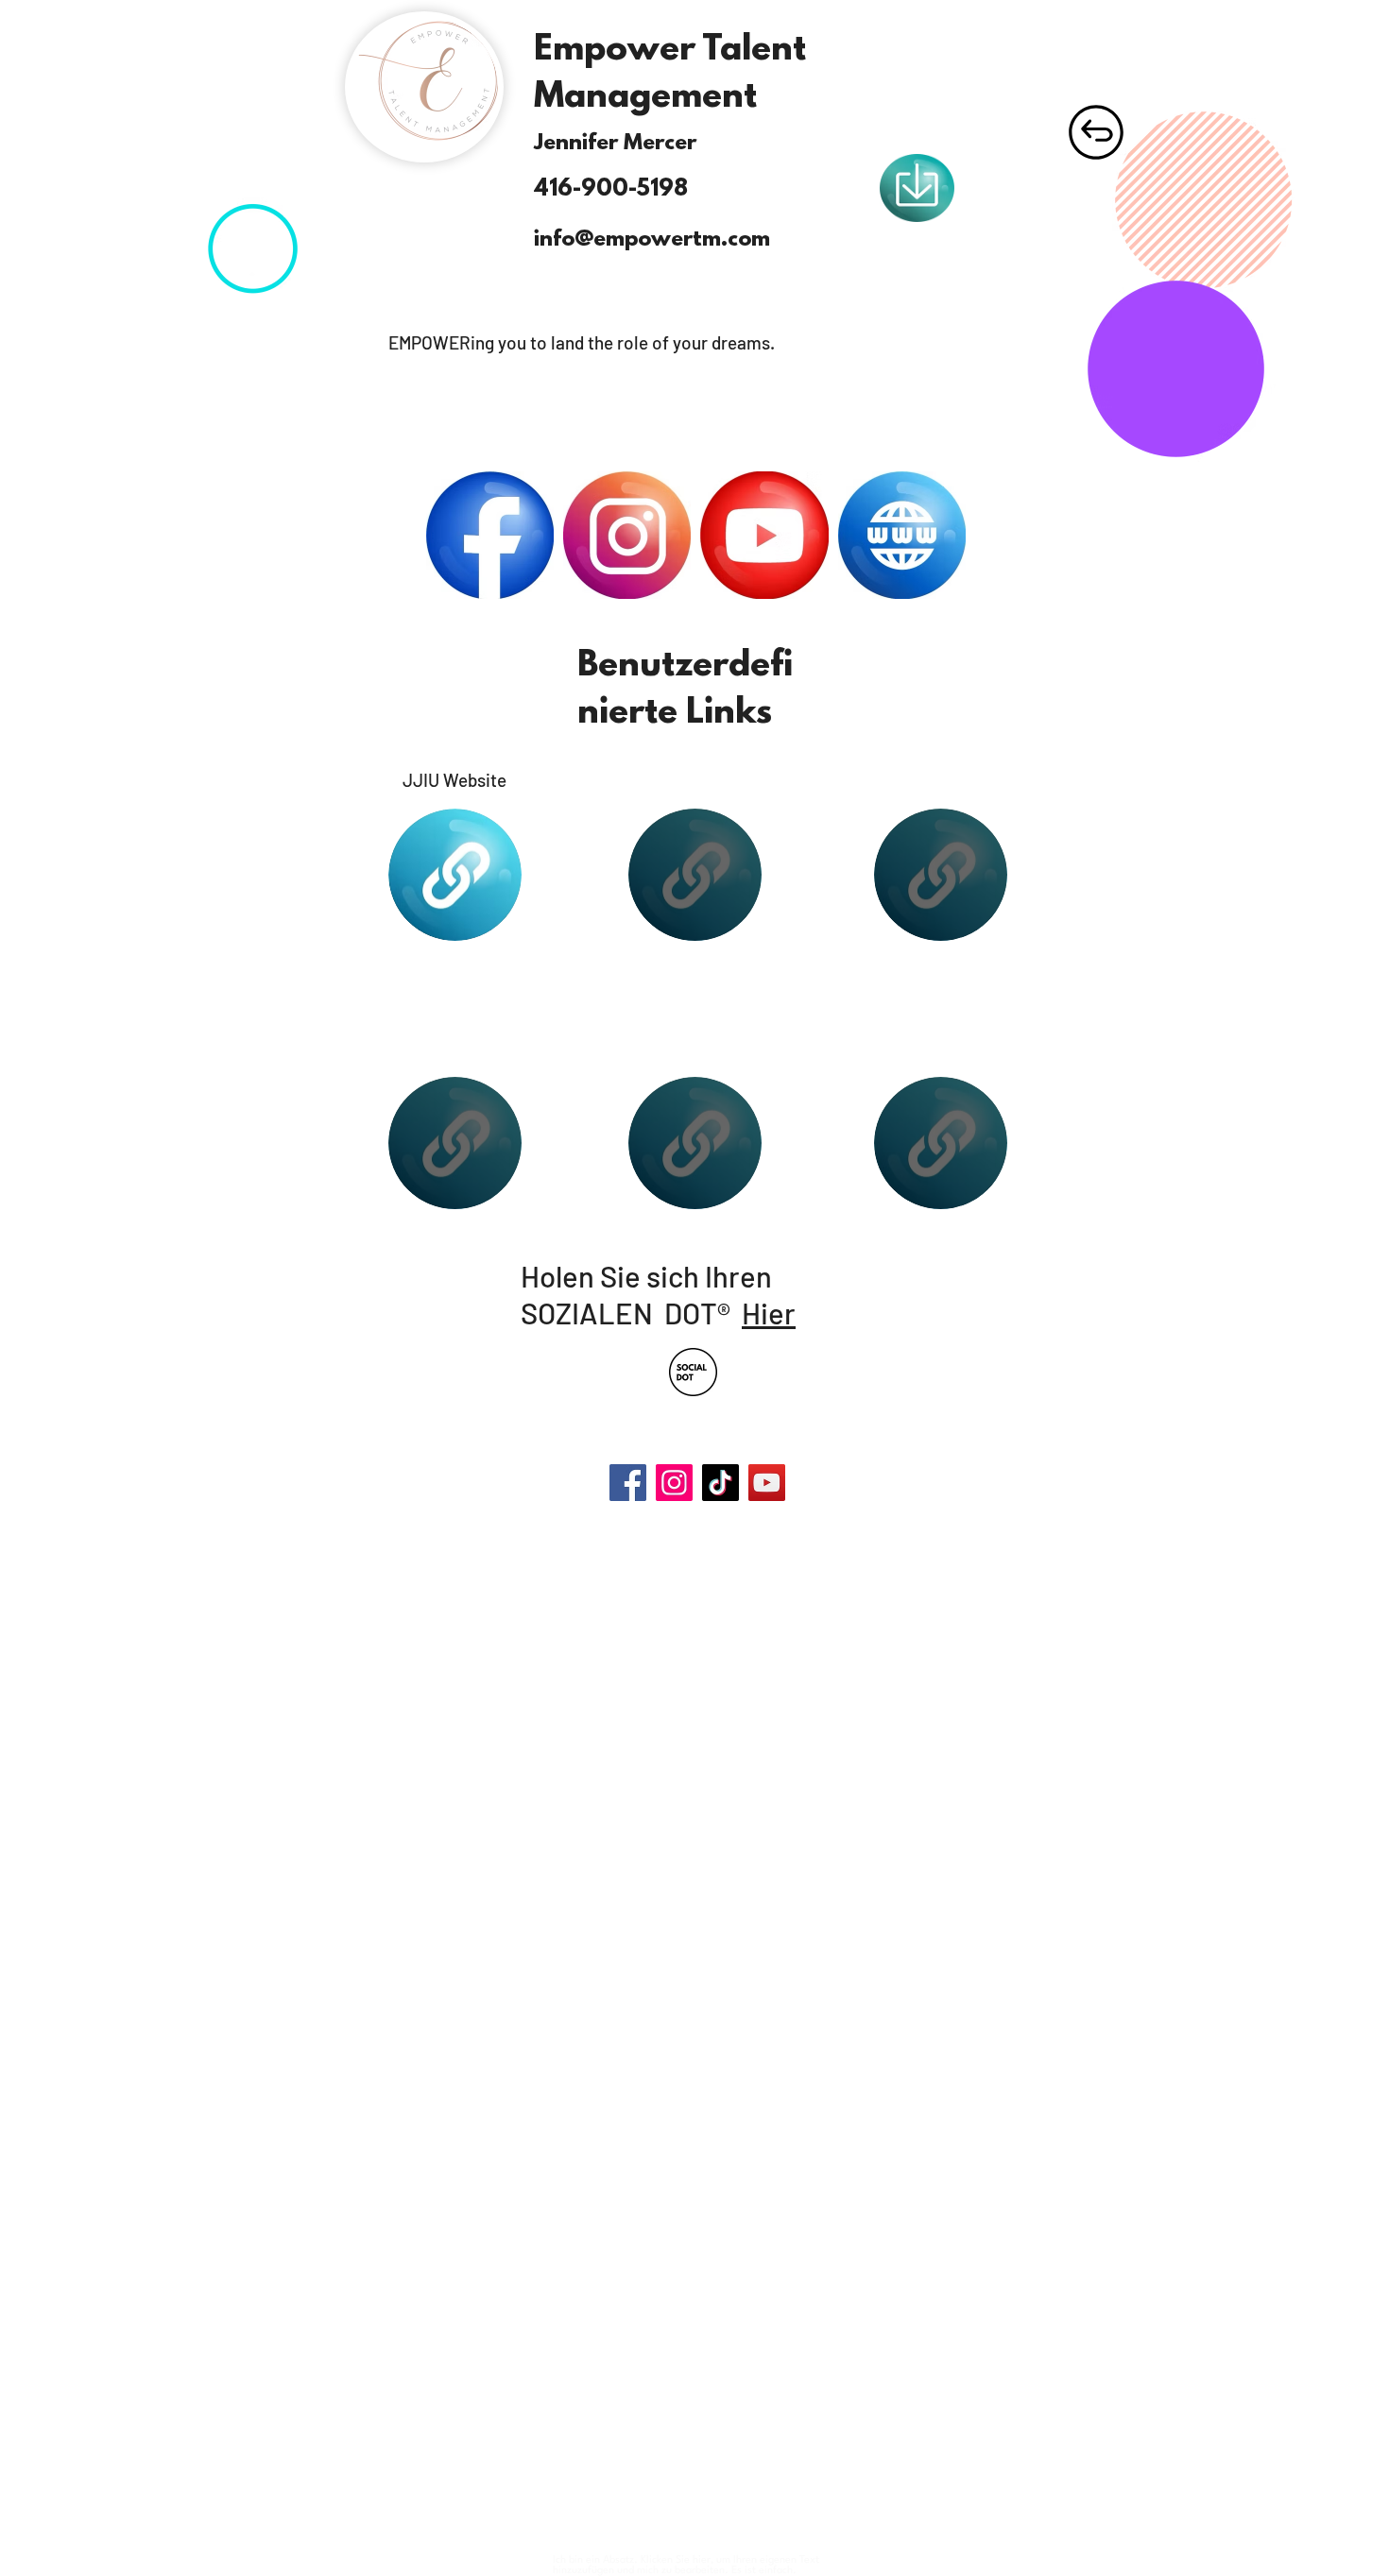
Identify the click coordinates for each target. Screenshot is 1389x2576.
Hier (769, 1313)
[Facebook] (628, 1483)
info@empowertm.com (652, 240)
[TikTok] (720, 1483)
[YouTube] (767, 1483)
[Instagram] (674, 1483)
